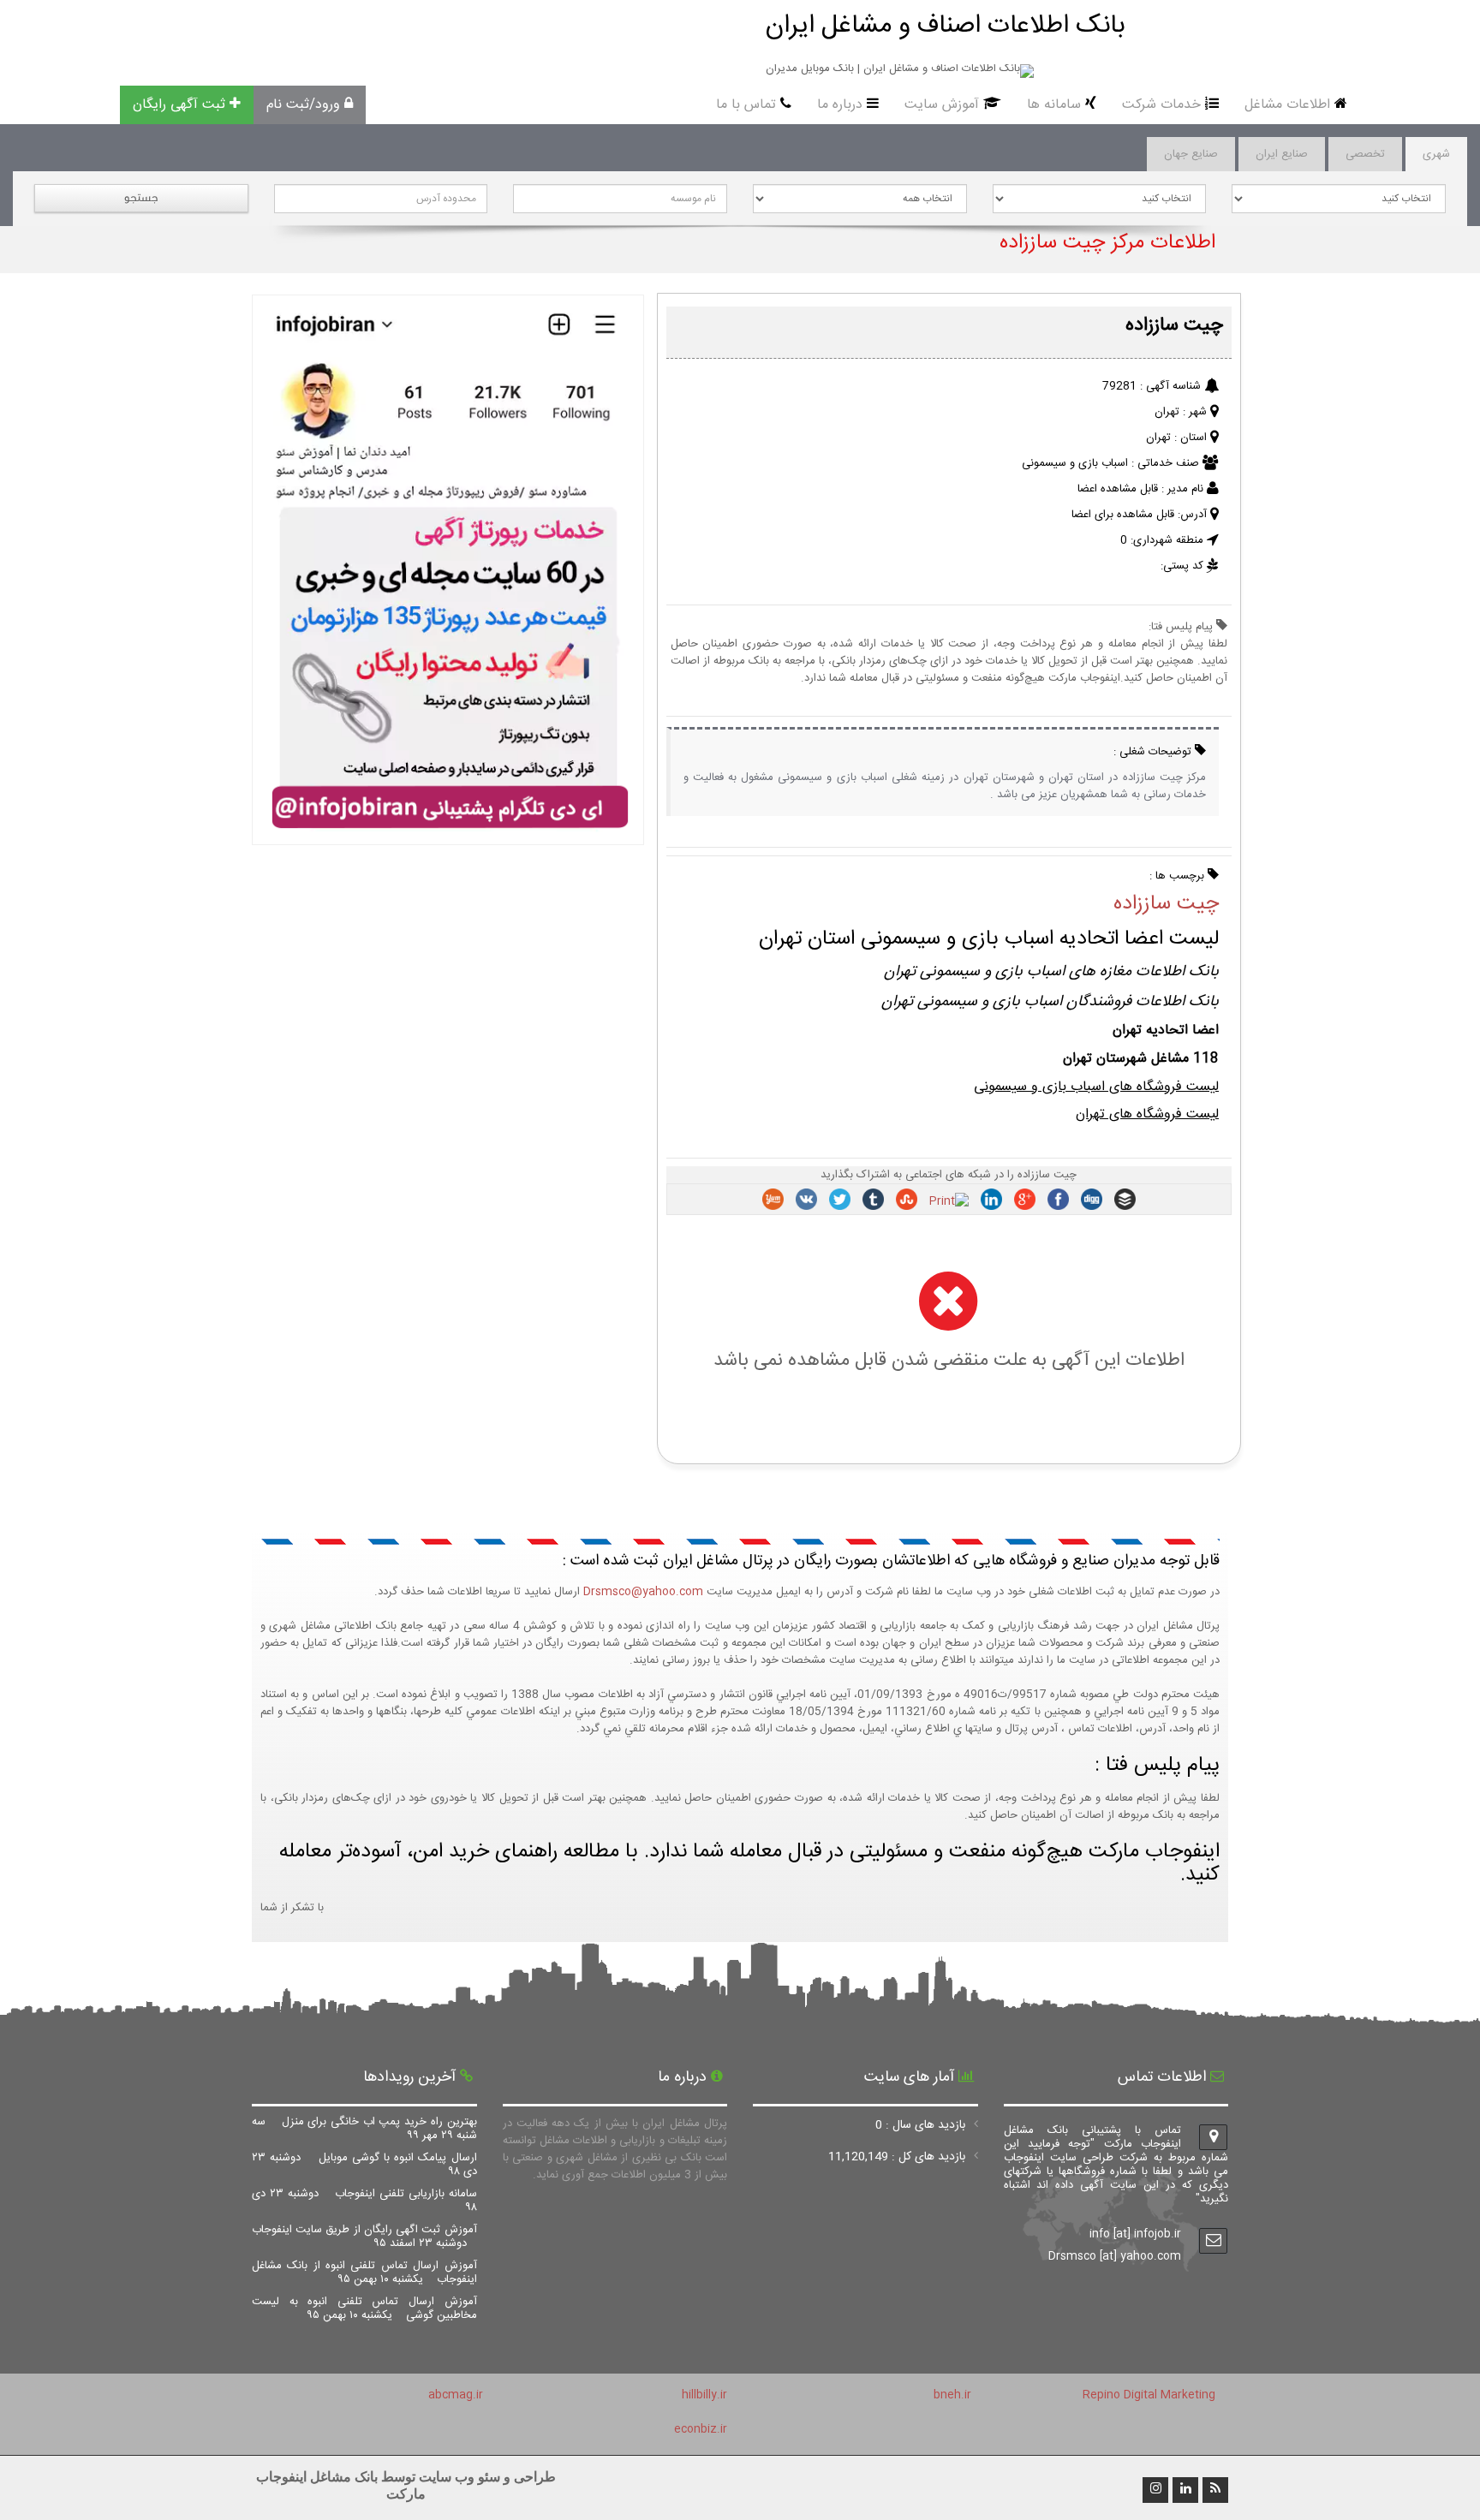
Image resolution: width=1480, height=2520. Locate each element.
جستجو (141, 197)
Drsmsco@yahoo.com (643, 1592)
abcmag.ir (456, 2395)
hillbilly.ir (704, 2395)
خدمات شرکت (1161, 105)
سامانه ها (1054, 105)
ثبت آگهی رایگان (179, 105)
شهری (1436, 154)
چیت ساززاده (1166, 904)
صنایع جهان (1191, 154)
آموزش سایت (942, 105)
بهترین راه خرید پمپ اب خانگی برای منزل (364, 2129)
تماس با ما (746, 105)
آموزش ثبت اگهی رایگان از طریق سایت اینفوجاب (364, 2237)
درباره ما (840, 105)
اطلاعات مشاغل (1287, 105)
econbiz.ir (701, 2429)
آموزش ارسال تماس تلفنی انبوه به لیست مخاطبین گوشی (364, 2309)
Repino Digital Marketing (1149, 2395)
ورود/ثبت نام (303, 105)
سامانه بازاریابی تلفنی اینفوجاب (364, 2201)
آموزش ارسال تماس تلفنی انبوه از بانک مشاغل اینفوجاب (364, 2273)
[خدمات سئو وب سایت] (448, 837)
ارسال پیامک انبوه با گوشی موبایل (364, 2165)
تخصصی (1365, 154)
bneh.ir (952, 2395)
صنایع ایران (1282, 154)
